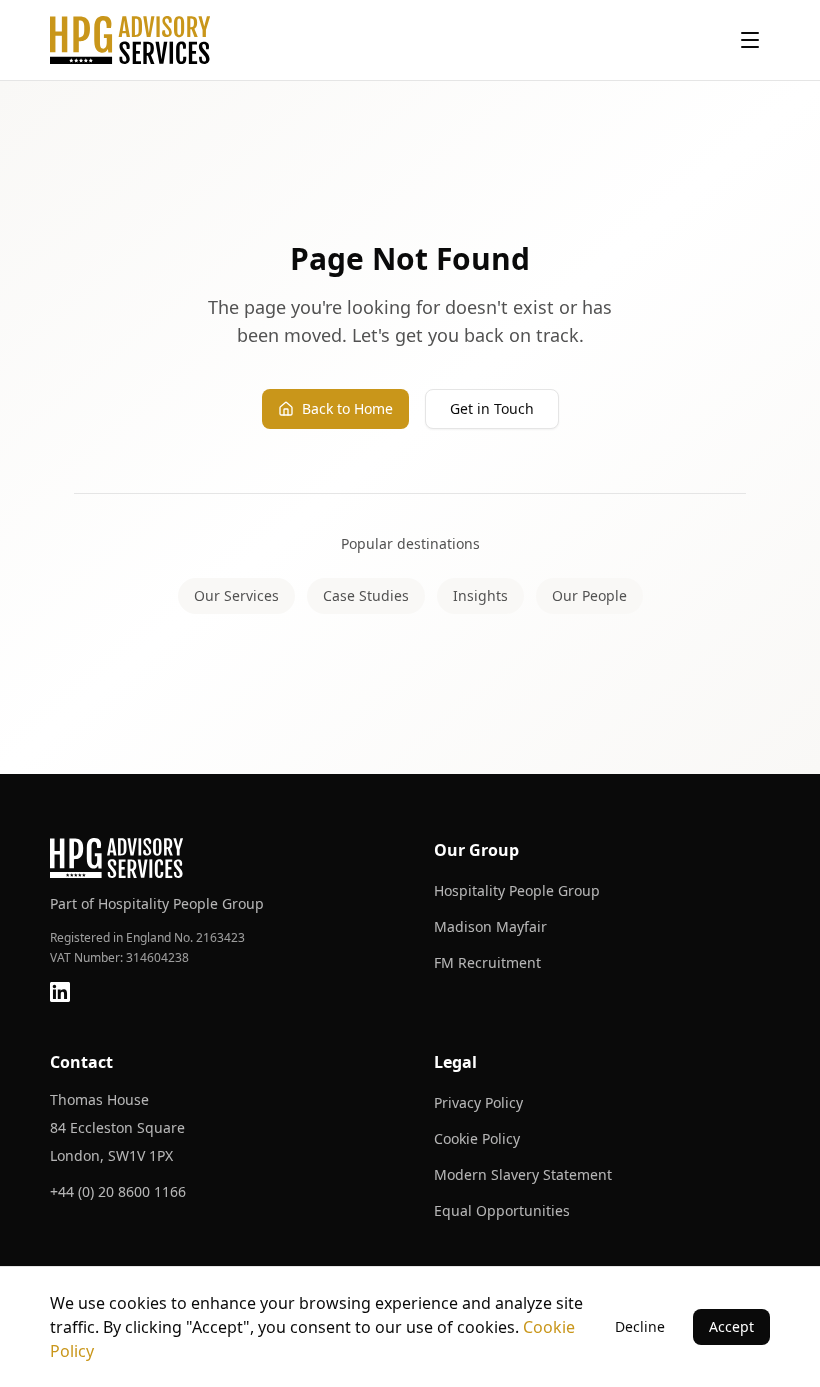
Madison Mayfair (490, 926)
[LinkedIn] (60, 992)
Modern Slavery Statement (523, 1174)
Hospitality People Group (517, 890)
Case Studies (366, 595)
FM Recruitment (487, 962)
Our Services (236, 595)
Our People (589, 595)
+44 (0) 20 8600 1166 (118, 1191)
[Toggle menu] (750, 40)
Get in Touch (492, 408)
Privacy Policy (478, 1102)
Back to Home (347, 408)
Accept (731, 1326)
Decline (640, 1326)
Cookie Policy (477, 1138)
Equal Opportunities (502, 1210)
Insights (480, 595)
